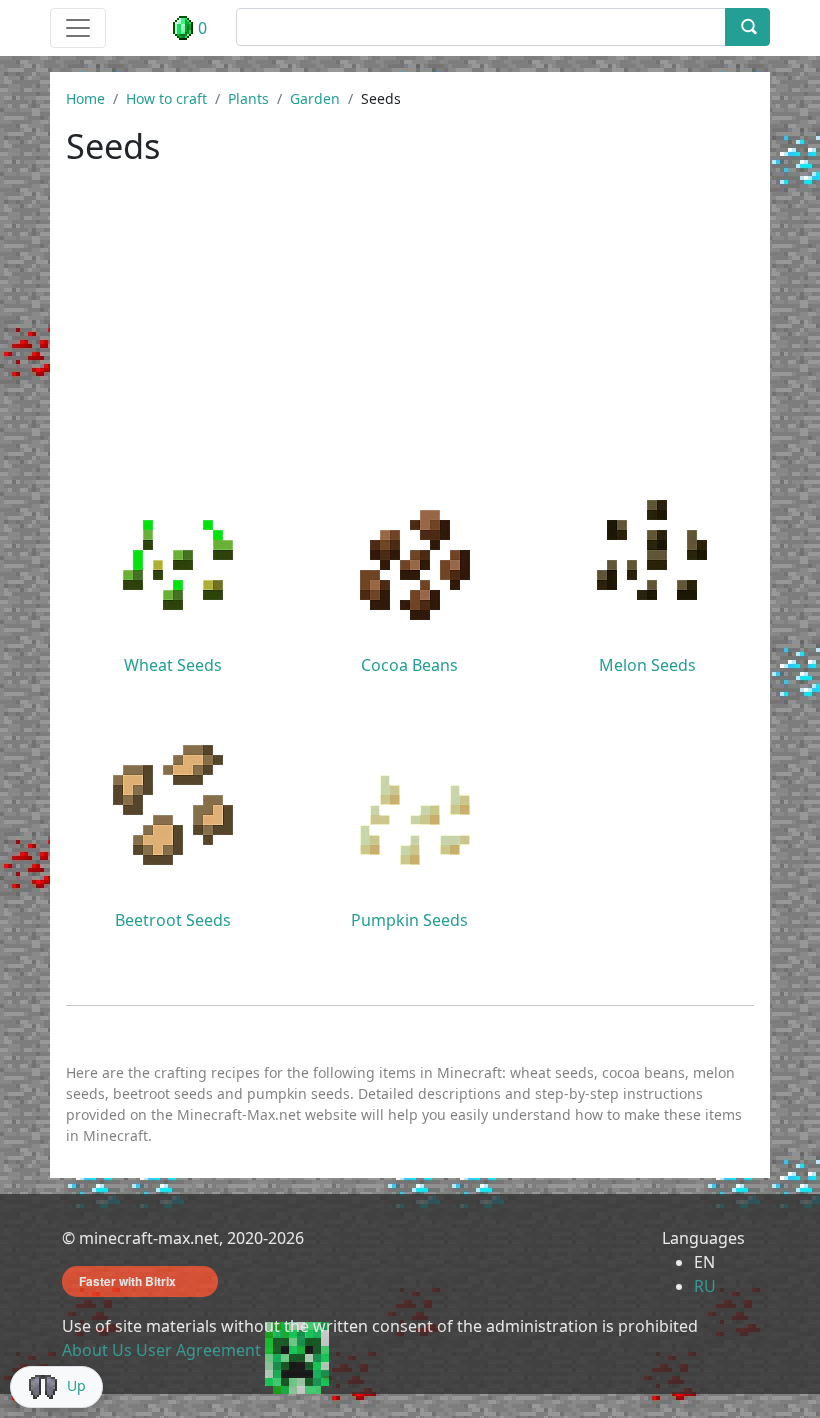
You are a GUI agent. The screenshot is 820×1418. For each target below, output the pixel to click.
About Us (97, 1350)
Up (76, 1385)
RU (705, 1286)
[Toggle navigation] (78, 28)
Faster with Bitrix (127, 1281)
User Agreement (198, 1350)
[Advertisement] (410, 332)
